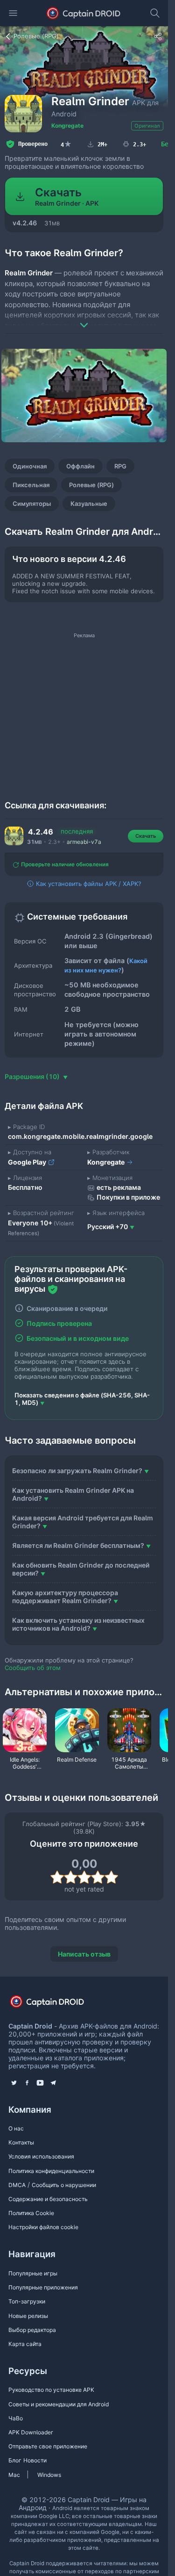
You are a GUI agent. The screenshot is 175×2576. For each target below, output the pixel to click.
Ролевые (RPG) (91, 485)
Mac (14, 2475)
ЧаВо (16, 2418)
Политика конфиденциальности (51, 2171)
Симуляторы (32, 504)
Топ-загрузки (27, 2301)
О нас (16, 2128)
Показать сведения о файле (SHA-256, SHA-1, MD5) (82, 1399)
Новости (35, 2460)
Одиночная (30, 466)
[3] (84, 1877)
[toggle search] (155, 13)
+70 (108, 1227)
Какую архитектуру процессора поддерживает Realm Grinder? (65, 1597)
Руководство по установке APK (51, 2390)
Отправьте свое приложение (48, 2446)
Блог (15, 2460)
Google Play (28, 1162)
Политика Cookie (31, 2213)
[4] (98, 1877)
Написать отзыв (84, 1954)
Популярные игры (33, 2273)
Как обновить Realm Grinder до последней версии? (81, 1569)
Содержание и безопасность (48, 2199)
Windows (49, 2475)
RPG (120, 466)
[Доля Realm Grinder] (158, 36)
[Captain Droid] (55, 2004)
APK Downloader (31, 2432)
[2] (71, 1877)
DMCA (17, 2185)
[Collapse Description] (84, 318)
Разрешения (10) (33, 1076)
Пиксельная (31, 485)
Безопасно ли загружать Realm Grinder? (77, 1471)
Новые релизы (28, 2316)
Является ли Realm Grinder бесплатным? (78, 1545)
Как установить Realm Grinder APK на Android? (73, 1494)
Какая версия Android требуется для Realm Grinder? (83, 1522)
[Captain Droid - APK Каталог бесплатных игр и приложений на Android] (84, 13)
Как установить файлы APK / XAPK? (88, 884)
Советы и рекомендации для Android (59, 2404)
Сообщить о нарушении (64, 2185)
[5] (111, 1877)
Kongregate (67, 126)
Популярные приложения (43, 2287)
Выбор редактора (32, 2330)
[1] (57, 1877)
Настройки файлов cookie (43, 2227)
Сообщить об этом (33, 1668)
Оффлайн (80, 466)
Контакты (21, 2142)
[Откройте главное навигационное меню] (13, 13)
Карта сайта (25, 2344)
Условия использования (41, 2156)
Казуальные (89, 504)
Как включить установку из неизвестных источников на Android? (78, 1624)
